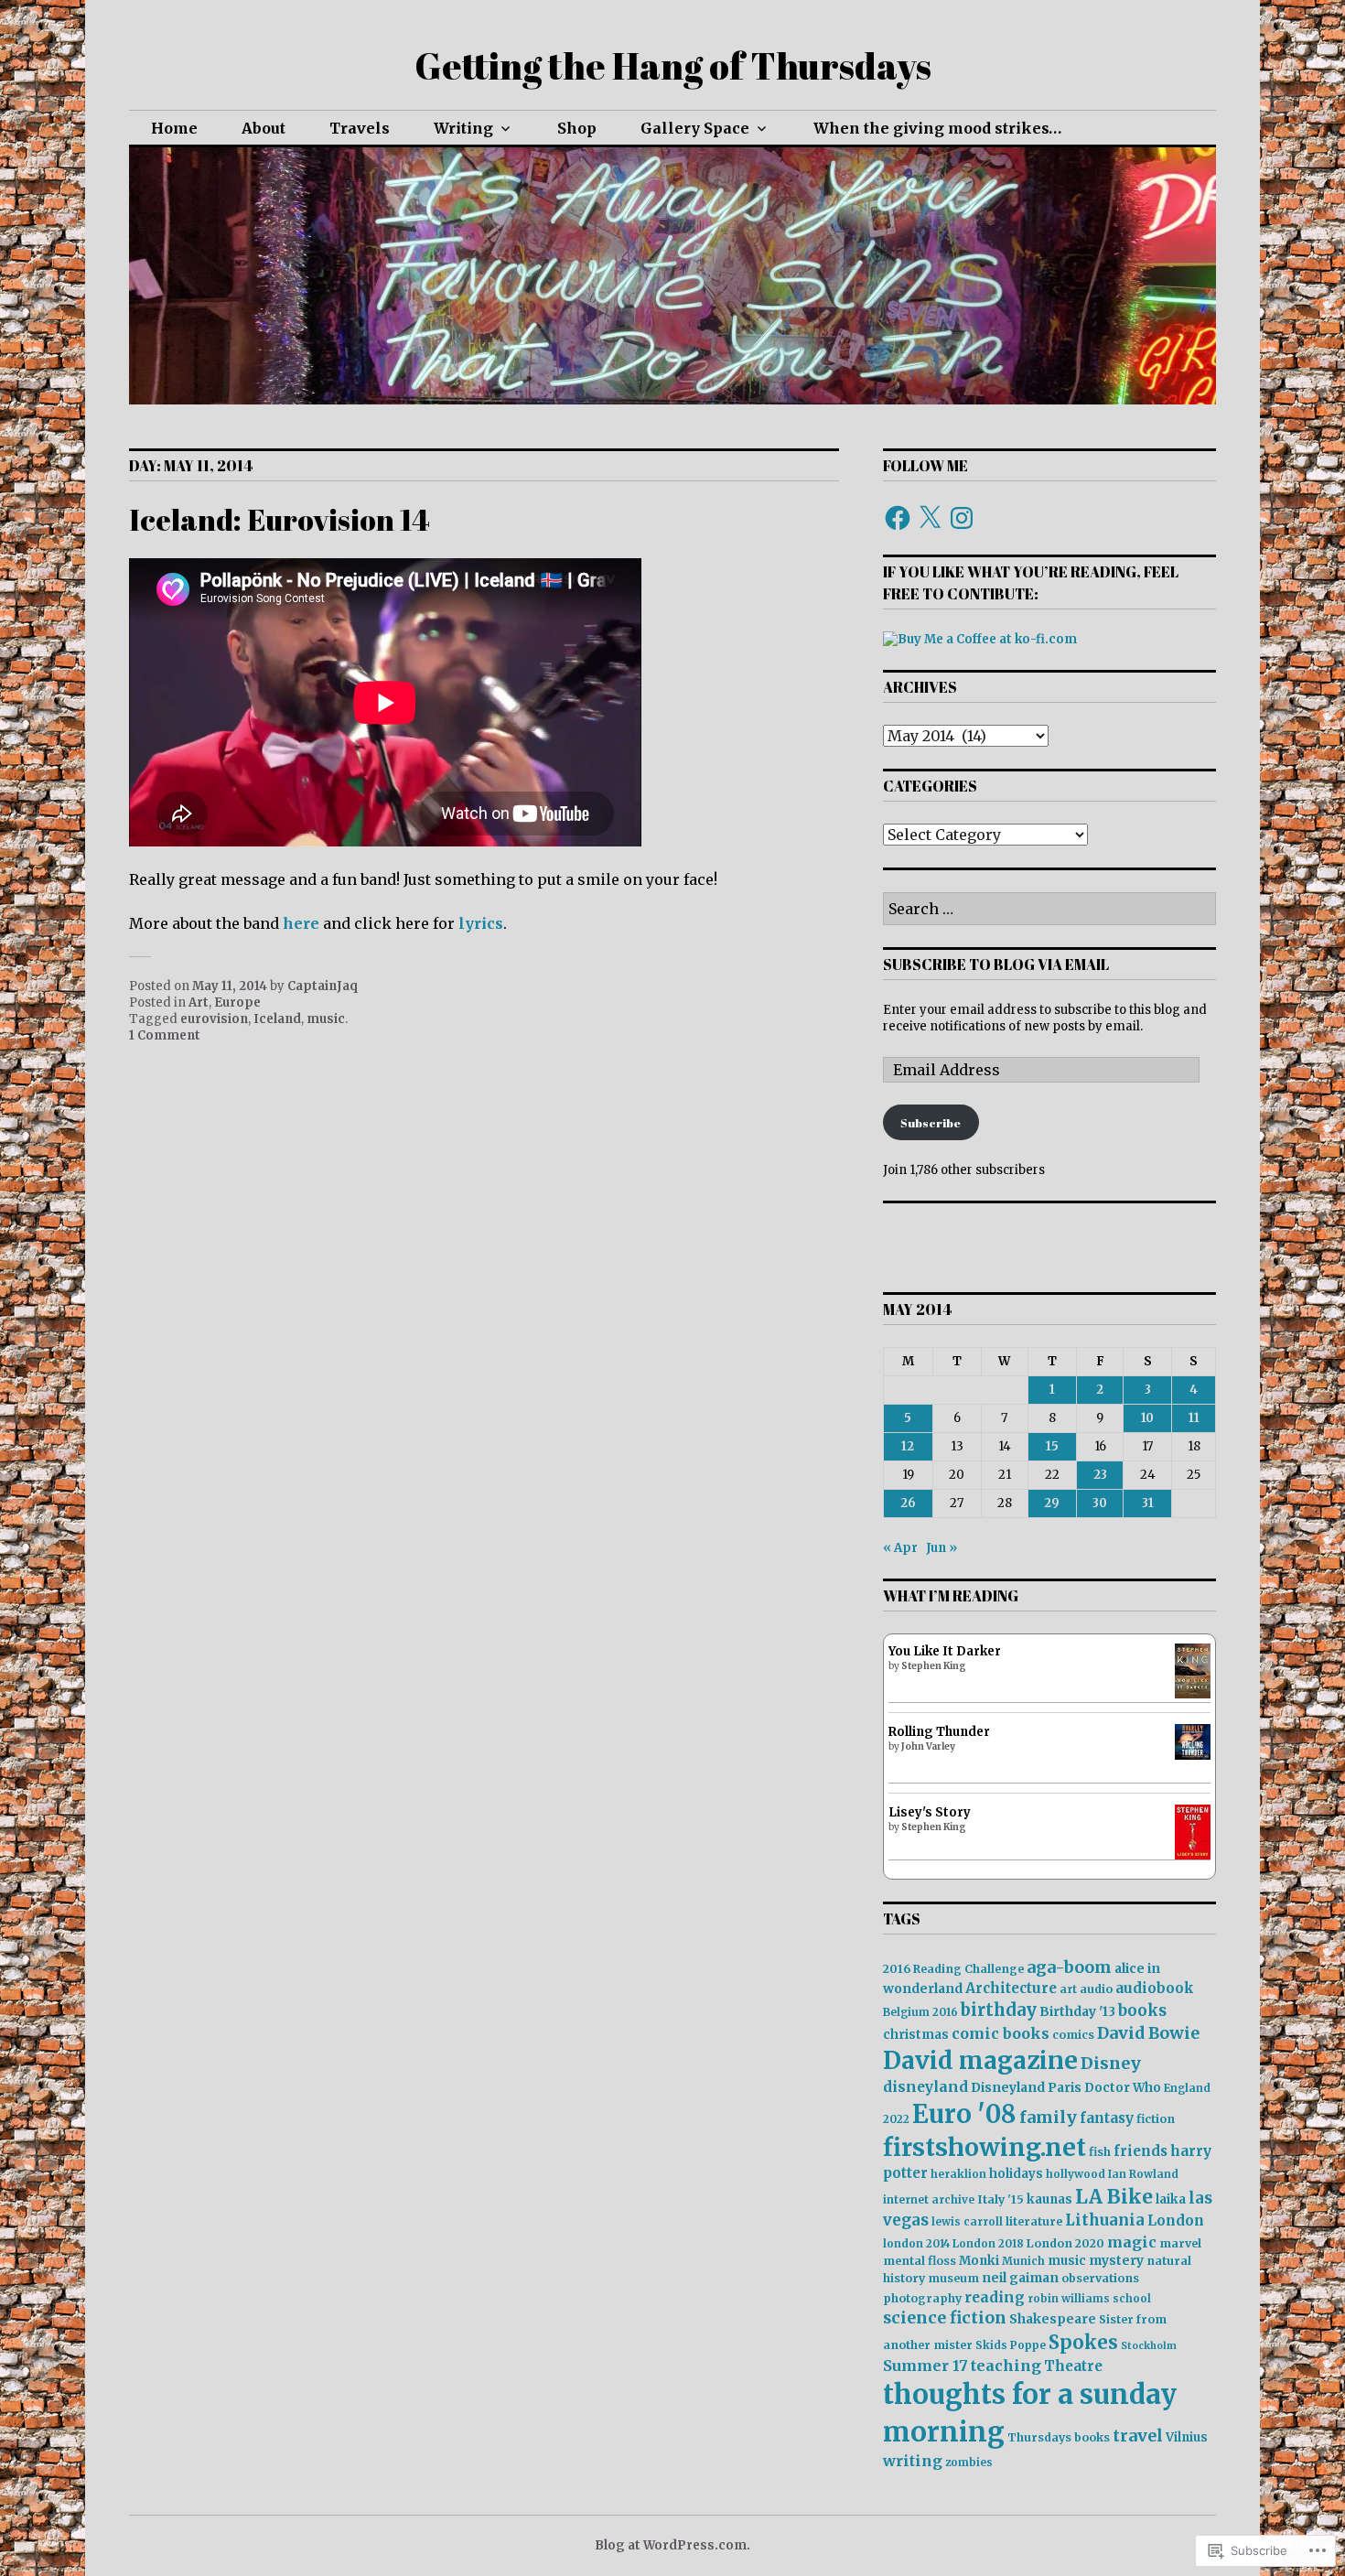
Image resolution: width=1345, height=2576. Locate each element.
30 (1100, 1503)
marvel (1180, 2243)
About (264, 128)
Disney (1111, 2063)
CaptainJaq (323, 986)
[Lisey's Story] (1193, 1855)
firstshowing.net (985, 2147)
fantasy (1107, 2118)
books (1142, 2011)
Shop (577, 128)
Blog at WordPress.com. (672, 2545)
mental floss (920, 2261)
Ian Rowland (1143, 2174)
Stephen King (934, 1666)
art (1068, 1989)
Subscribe (931, 1123)
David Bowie (1148, 2033)
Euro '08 (964, 2114)
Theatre (1073, 2366)
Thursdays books (1059, 2437)
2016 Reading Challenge (953, 1969)
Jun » (941, 1548)
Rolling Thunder (939, 1732)
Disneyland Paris (1026, 2087)
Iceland (277, 1019)
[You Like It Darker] (1193, 1694)
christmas (916, 2035)
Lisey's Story (930, 1812)
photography (922, 2298)
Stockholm (1149, 2346)
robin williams (1069, 2298)
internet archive (929, 2199)
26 (908, 1503)
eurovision (214, 1019)
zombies (969, 2462)
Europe (237, 1002)
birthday (999, 2010)
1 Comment (165, 1035)
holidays (1016, 2174)
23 (1100, 1475)
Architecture (1011, 1988)
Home (174, 128)
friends (1141, 2151)
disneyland (925, 2087)
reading (995, 2297)
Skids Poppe (1011, 2345)
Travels (360, 128)
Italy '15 (1001, 2199)
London (1176, 2220)
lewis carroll (967, 2221)
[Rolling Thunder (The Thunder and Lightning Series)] (1193, 1756)
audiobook (1155, 1988)
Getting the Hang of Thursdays (673, 66)
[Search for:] (1049, 910)
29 (1052, 1503)
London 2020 (1065, 2243)
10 (1147, 1418)
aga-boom (1069, 1967)
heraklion (958, 2174)
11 (1194, 1418)
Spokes (1083, 2343)
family (1048, 2117)
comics (1073, 2035)
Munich (1023, 2261)
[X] (930, 518)
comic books (1001, 2033)
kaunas (1049, 2199)
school (1132, 2298)
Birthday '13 (1077, 2011)
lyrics (481, 923)
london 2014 (916, 2243)
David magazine (980, 2060)
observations (1100, 2278)
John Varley (928, 1746)
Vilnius (1187, 2437)
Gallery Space (695, 128)
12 (908, 1446)
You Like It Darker (945, 1651)
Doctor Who (1123, 2088)
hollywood (1076, 2174)
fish (1100, 2152)
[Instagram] (962, 518)
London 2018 (988, 2243)
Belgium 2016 (920, 2012)
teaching (1006, 2366)
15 (1052, 1446)
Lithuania (1105, 2220)
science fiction (945, 2318)
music (326, 1019)
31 (1148, 1503)
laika (1171, 2199)
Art (199, 1002)
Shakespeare (1053, 2319)
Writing (463, 128)
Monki (979, 2261)
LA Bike (1114, 2197)
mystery (1116, 2260)
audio (1096, 1989)
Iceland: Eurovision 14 (280, 519)
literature (1034, 2221)
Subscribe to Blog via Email (996, 965)
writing (913, 2461)
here (301, 923)
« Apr (900, 1548)
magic (1132, 2242)
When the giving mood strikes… (937, 128)
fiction (1156, 2119)
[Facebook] (898, 518)
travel (1138, 2436)
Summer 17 (925, 2366)
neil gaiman (1020, 2278)
